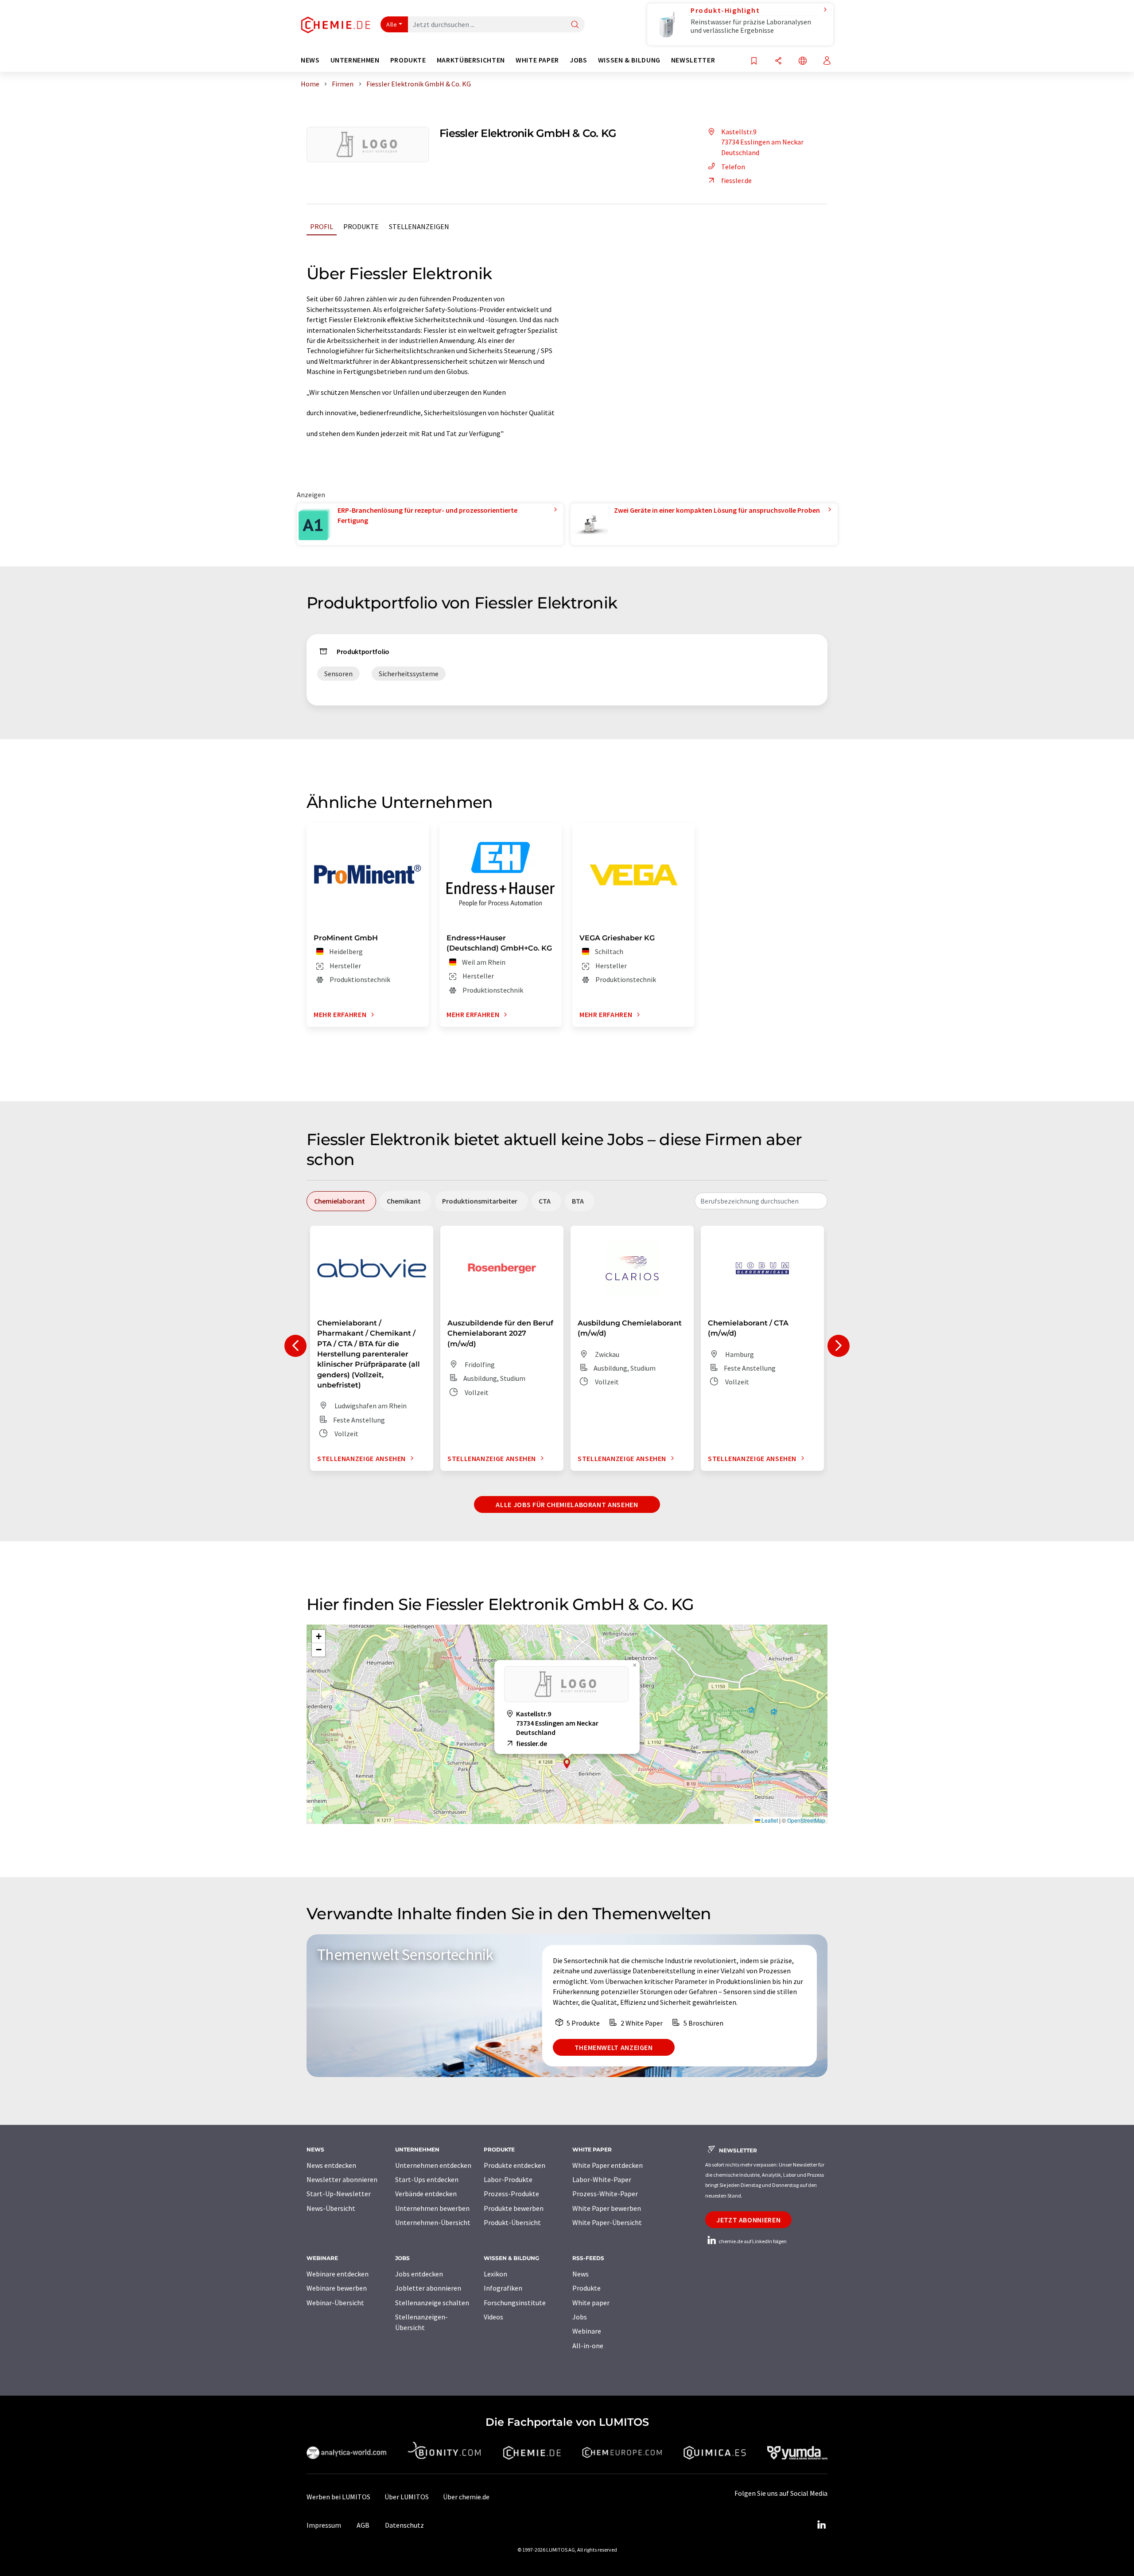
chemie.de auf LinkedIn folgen (752, 2241)
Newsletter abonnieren (342, 2179)
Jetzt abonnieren (748, 2220)
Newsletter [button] (693, 60)
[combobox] (761, 1201)
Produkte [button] (408, 60)
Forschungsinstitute (515, 2303)
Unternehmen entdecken (433, 2165)
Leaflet (769, 1820)
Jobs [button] (579, 60)
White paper (591, 2303)
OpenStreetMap (806, 1820)
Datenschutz (404, 2525)
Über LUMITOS (407, 2497)
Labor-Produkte (508, 2179)
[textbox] (761, 1201)
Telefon (733, 167)
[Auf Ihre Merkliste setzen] (754, 61)
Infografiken (503, 2288)
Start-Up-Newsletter (339, 2194)
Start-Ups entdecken (427, 2179)
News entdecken (331, 2165)
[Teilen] (778, 61)
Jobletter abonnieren (428, 2288)
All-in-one (588, 2346)
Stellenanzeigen (419, 226)
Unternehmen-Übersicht (433, 2222)
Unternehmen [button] (355, 60)
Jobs (580, 2317)
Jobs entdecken (419, 2274)
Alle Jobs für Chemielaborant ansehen (567, 1504)
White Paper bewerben (607, 2208)
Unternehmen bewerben (432, 2208)
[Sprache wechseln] (803, 61)
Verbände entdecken (426, 2194)
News (581, 2274)
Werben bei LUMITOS (338, 2497)
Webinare (587, 2331)
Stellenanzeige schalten (432, 2303)
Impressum (324, 2525)
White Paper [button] (537, 60)
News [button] (310, 60)
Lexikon (495, 2274)
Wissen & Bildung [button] (629, 60)
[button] (567, 1763)
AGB (363, 2525)
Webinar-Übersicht (335, 2303)
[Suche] (575, 25)
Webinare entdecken (338, 2274)
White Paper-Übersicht (607, 2222)
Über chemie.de (466, 2497)
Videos (493, 2317)
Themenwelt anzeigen (614, 2047)
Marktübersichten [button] (471, 60)
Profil (322, 226)
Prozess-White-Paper (605, 2194)
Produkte (361, 226)
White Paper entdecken (608, 2165)
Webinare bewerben (337, 2288)
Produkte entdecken (515, 2165)
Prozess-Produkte (511, 2194)
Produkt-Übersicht (512, 2222)
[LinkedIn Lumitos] (821, 2525)
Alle (392, 24)
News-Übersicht (331, 2208)
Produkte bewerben (514, 2208)
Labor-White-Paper (602, 2179)
